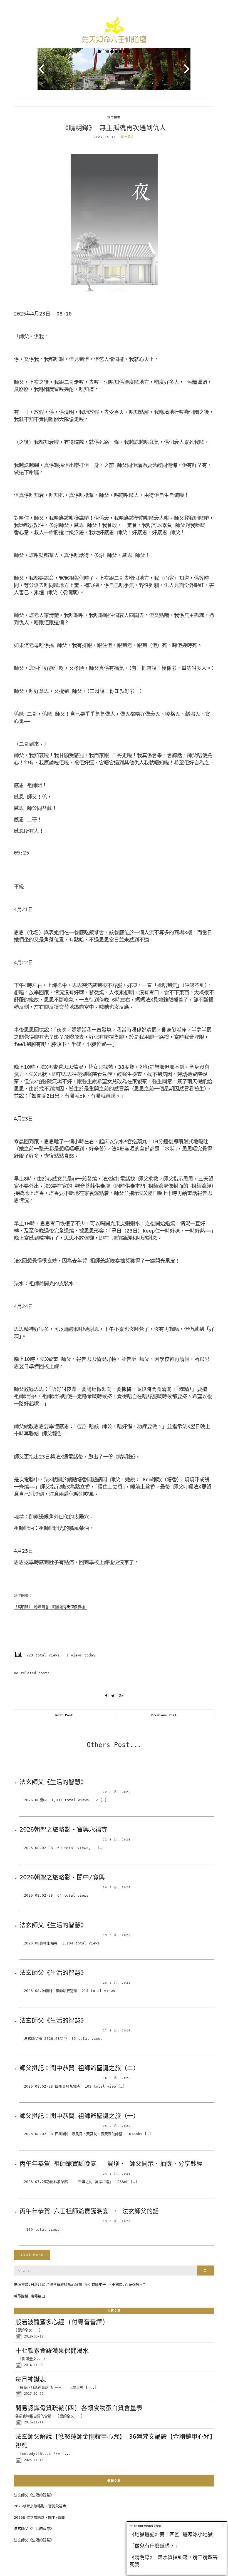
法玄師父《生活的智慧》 (53, 1782)
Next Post (64, 1715)
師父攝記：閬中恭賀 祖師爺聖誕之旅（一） (79, 2116)
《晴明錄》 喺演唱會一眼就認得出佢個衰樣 (50, 1607)
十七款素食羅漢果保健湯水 (52, 2351)
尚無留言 (128, 137)
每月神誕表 (31, 2379)
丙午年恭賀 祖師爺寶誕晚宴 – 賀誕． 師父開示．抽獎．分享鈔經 (111, 2164)
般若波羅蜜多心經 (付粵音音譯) (60, 2322)
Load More (32, 2255)
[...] (91, 2387)
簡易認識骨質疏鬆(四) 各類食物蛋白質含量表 (79, 2408)
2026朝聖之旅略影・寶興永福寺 (63, 1829)
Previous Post (164, 1715)
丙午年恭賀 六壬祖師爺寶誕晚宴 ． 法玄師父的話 (89, 2211)
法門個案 (114, 117)
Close (223, 2525)
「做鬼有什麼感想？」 (155, 2546)
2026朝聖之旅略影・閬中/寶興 (62, 1877)
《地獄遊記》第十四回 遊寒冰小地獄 (171, 2534)
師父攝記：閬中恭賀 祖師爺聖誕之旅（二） (79, 2068)
